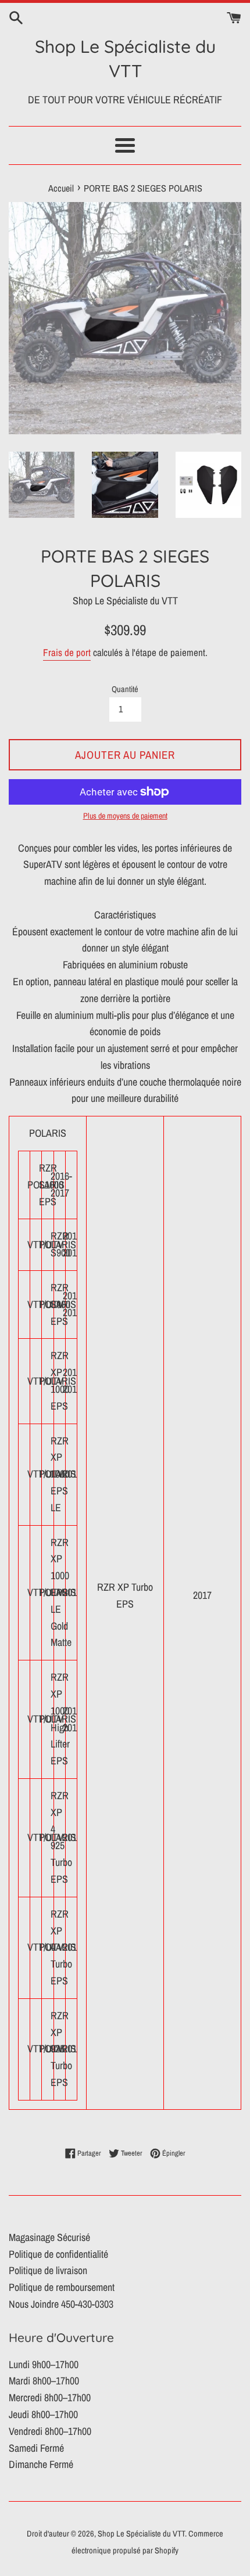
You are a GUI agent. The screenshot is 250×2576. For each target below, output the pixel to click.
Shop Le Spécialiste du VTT (125, 59)
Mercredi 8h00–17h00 (50, 2397)
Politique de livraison (48, 2270)
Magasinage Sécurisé (49, 2237)
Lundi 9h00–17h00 (44, 2364)
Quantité (125, 689)
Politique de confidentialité (58, 2254)
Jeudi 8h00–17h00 (43, 2414)
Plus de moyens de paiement (125, 816)
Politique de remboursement (62, 2287)
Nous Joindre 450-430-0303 (61, 2304)
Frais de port (67, 652)
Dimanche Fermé (41, 2464)
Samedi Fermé (36, 2448)
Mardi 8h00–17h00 (44, 2381)
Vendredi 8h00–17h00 (50, 2431)
